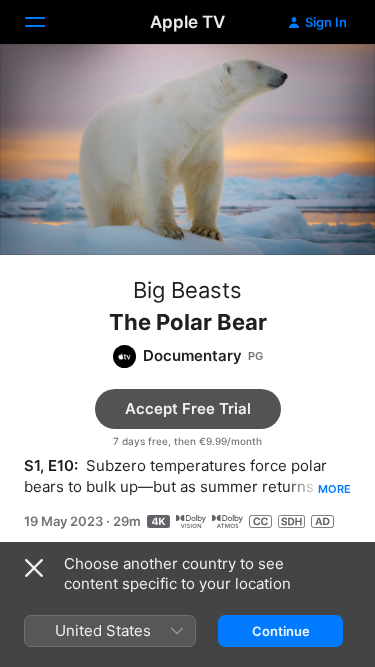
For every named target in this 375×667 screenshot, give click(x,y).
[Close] (34, 568)
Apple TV (187, 22)
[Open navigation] (47, 22)
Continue (281, 631)
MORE (334, 489)
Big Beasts (187, 290)
